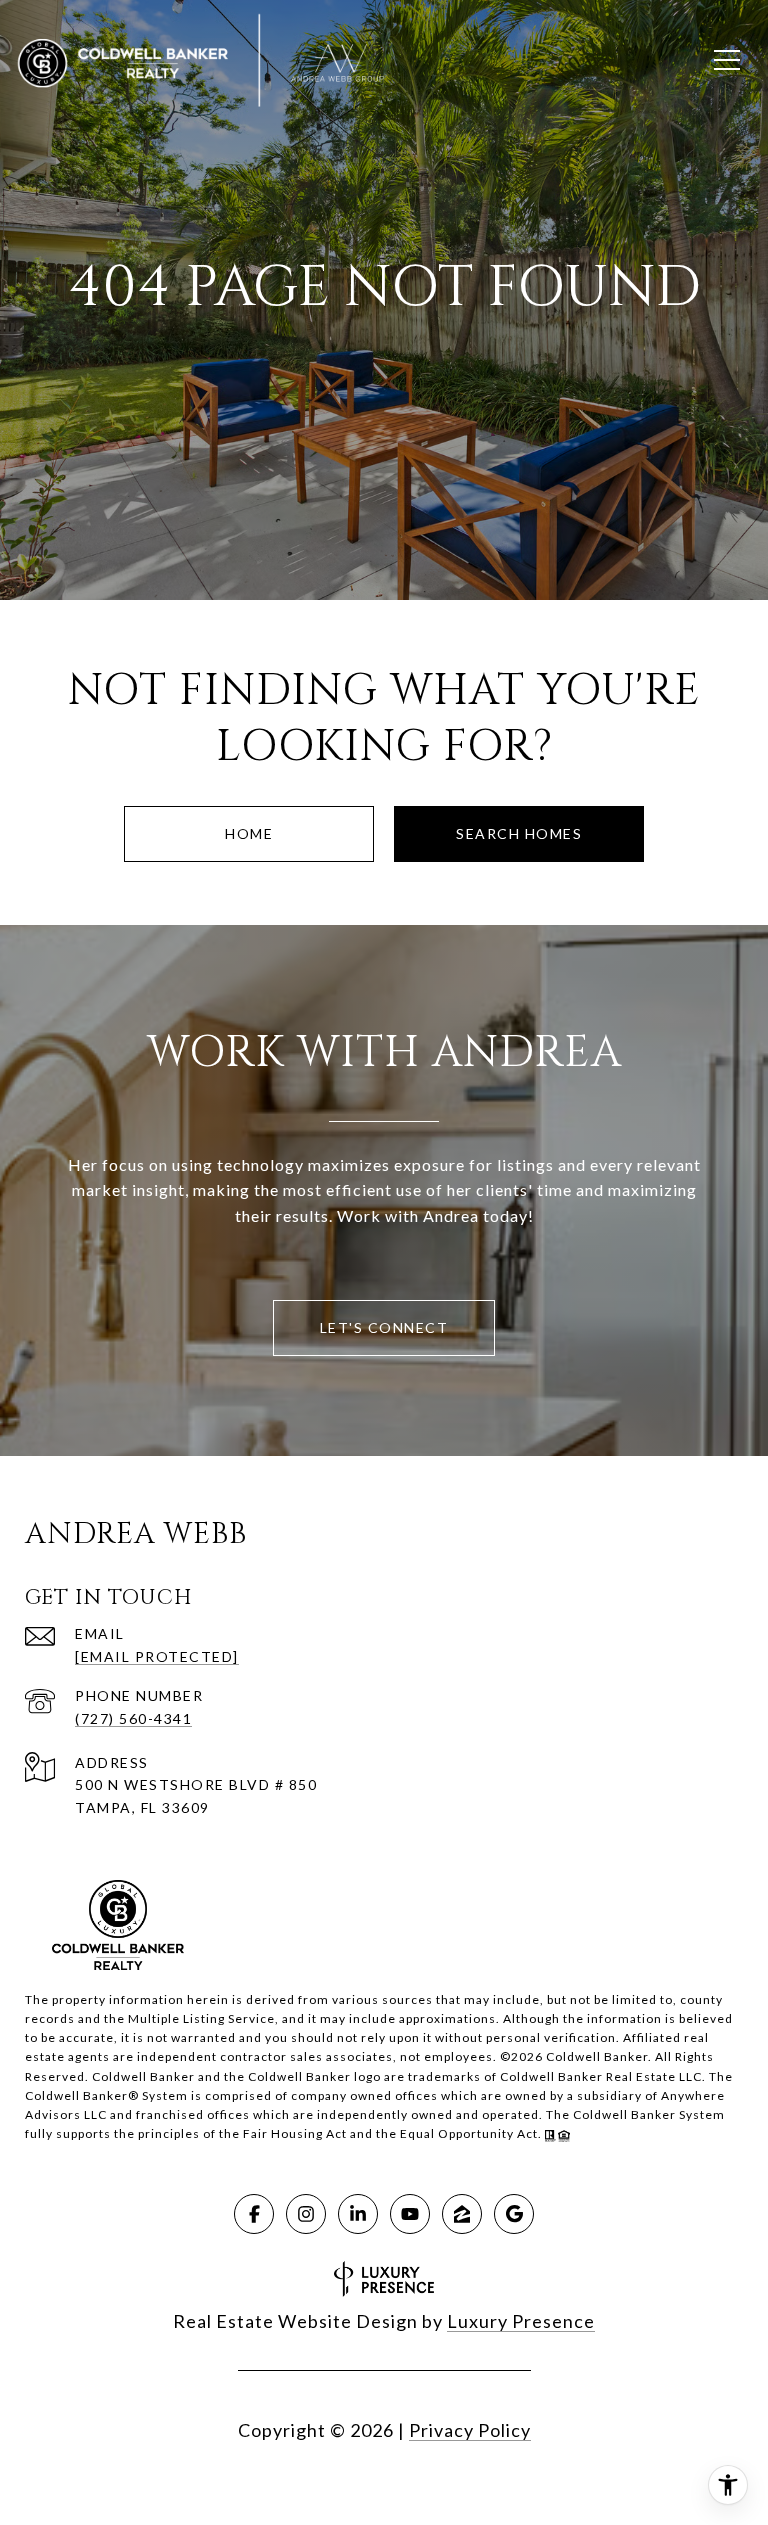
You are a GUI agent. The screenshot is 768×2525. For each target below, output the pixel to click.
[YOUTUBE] (410, 2214)
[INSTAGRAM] (306, 2214)
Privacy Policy (470, 2430)
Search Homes (519, 833)
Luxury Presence (521, 2321)
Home (249, 833)
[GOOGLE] (514, 2214)
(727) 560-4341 (133, 1718)
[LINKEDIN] (358, 2214)
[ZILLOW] (462, 2214)
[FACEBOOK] (254, 2214)
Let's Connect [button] (384, 1327)
